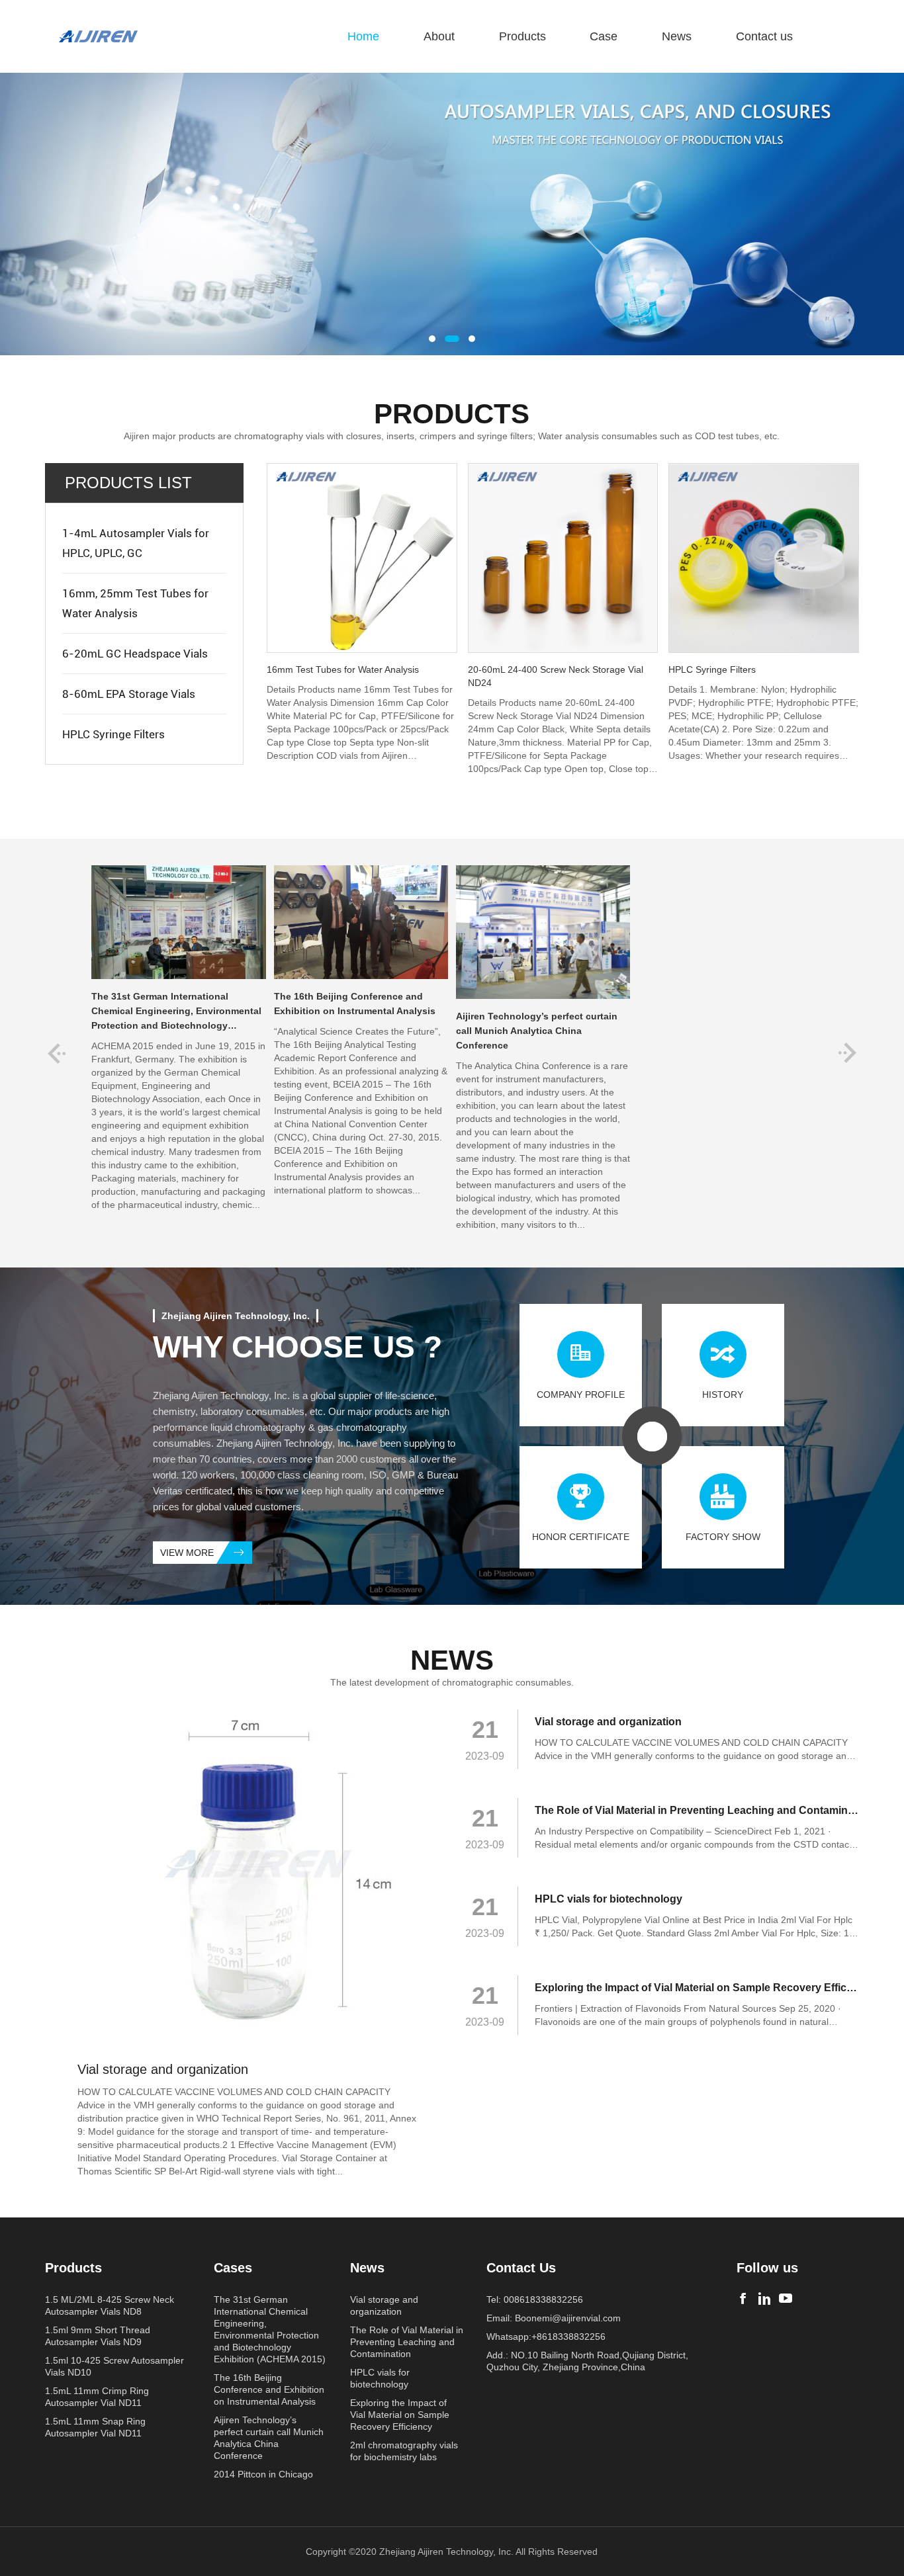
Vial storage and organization (384, 2305)
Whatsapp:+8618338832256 (546, 2337)
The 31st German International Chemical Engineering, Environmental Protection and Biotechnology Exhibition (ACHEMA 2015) (270, 2329)
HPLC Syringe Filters (113, 734)
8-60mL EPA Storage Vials (129, 694)
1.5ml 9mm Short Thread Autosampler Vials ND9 (98, 2336)
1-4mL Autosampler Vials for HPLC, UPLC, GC (136, 543)
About (439, 36)
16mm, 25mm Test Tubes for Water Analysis (135, 603)
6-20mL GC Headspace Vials (135, 654)
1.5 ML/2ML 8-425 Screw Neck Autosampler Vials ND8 (110, 2305)
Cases (233, 2268)
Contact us (764, 36)
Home (363, 36)
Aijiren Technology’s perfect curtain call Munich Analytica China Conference (269, 2438)
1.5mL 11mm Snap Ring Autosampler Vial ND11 (95, 2427)
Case (604, 36)
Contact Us (521, 2268)
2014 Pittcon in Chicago (263, 2474)
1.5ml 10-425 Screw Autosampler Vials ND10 (114, 2366)
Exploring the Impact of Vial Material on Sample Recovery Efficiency (400, 2415)
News (677, 36)
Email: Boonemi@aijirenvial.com (554, 2318)
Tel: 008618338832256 (535, 2299)
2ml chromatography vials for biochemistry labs (404, 2451)
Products (522, 36)
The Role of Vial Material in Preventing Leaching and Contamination (407, 2342)
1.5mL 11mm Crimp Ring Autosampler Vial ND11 (97, 2397)
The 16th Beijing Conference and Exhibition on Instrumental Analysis (269, 2389)
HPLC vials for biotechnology (380, 2378)
